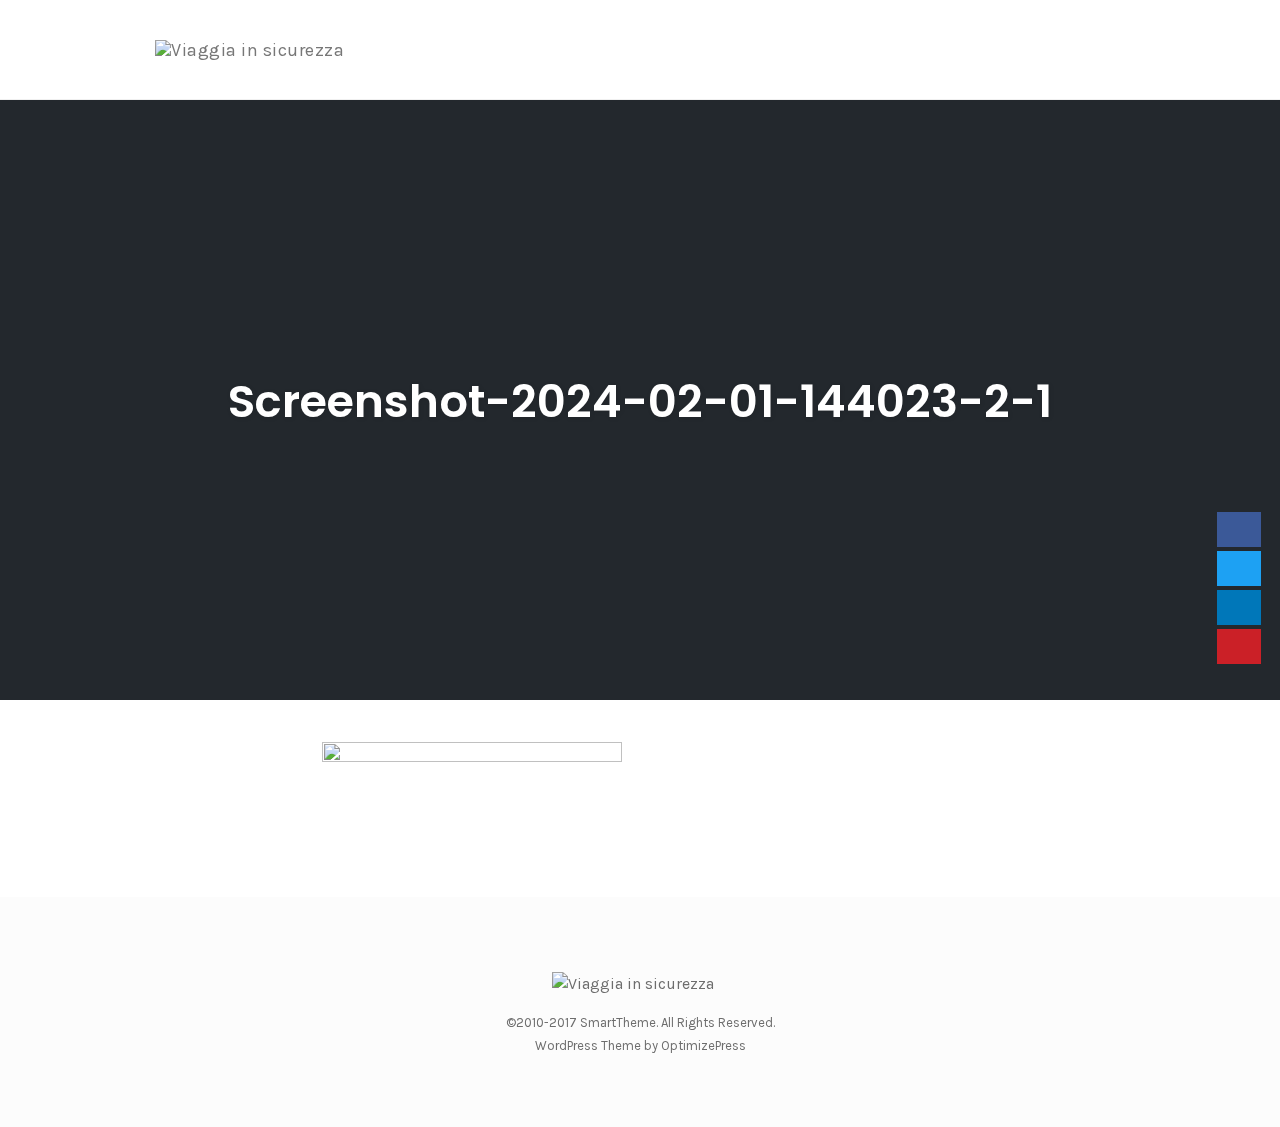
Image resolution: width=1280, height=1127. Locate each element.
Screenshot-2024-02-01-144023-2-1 (640, 401)
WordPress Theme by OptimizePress (640, 1045)
